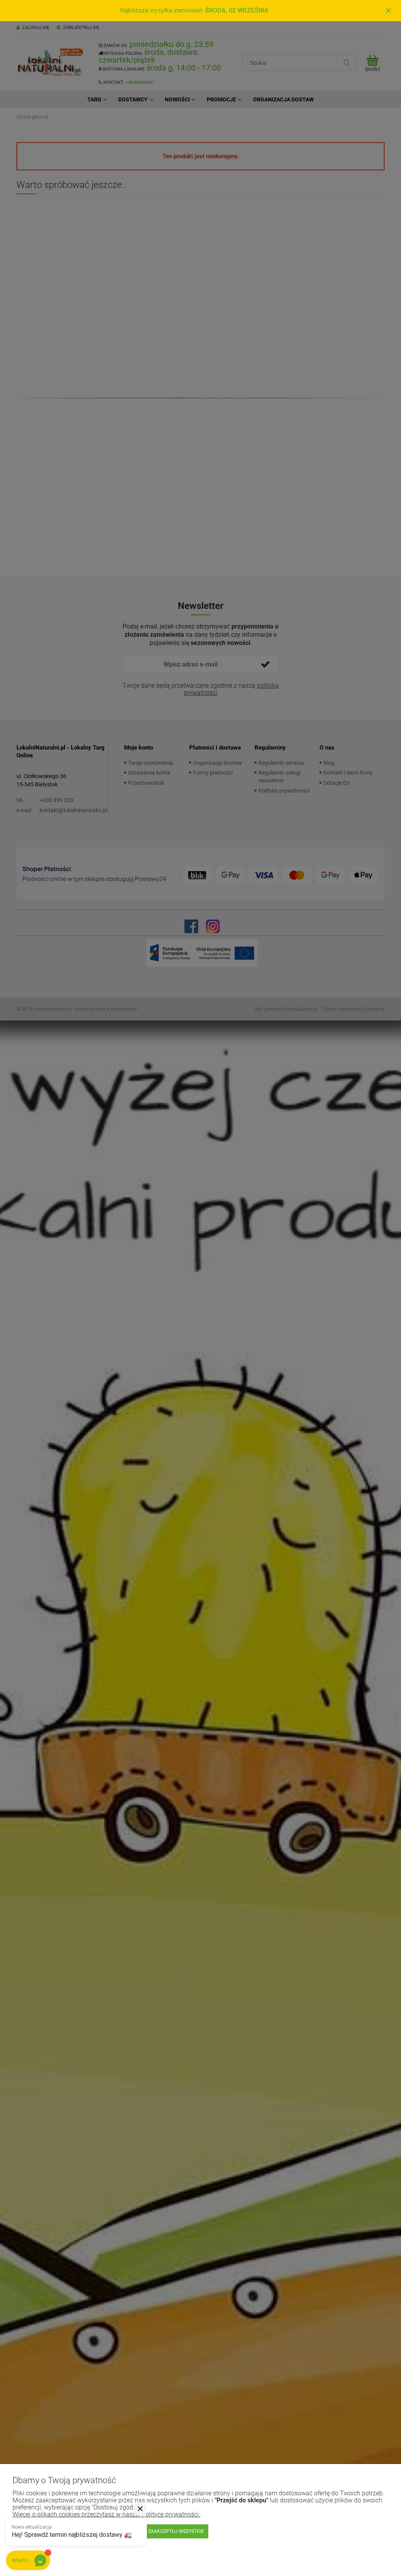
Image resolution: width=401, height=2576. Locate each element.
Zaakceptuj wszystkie (176, 2531)
